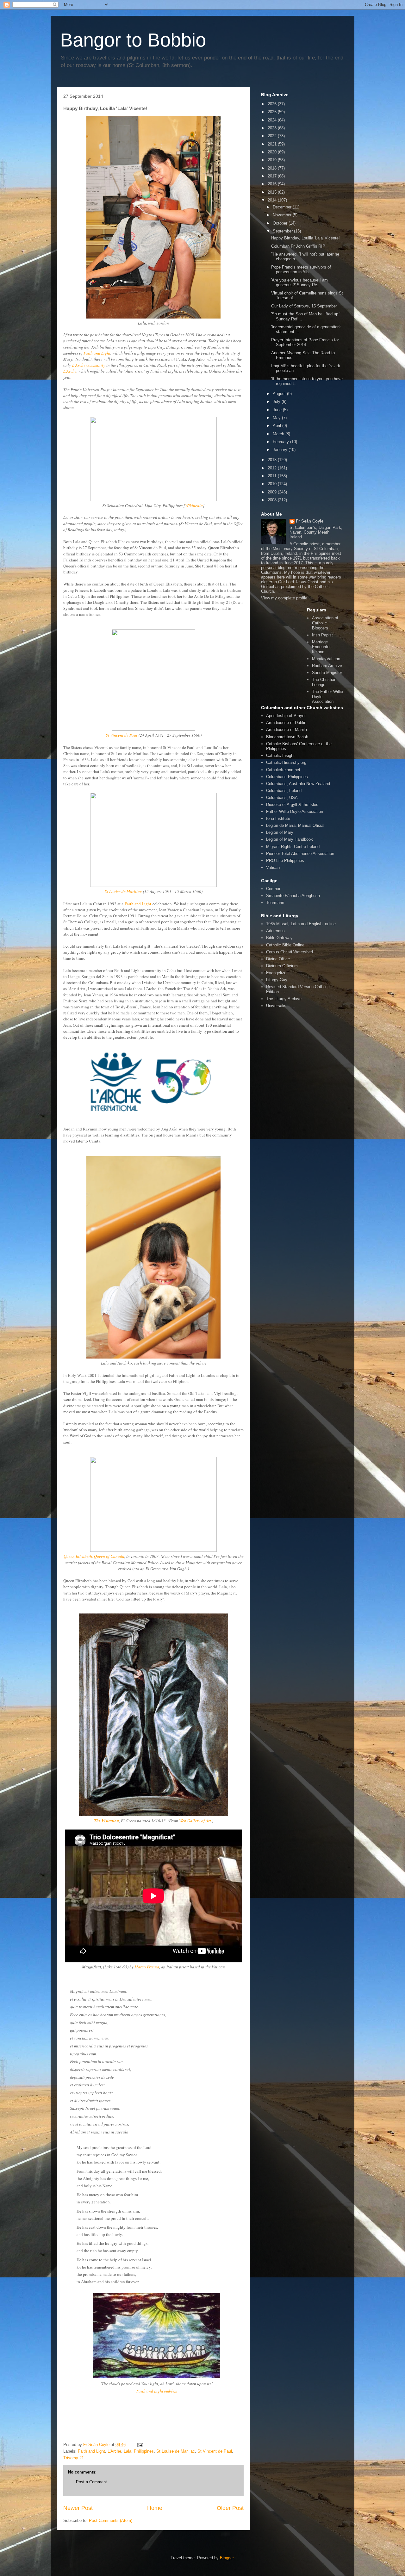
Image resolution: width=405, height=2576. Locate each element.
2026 (273, 104)
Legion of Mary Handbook (290, 839)
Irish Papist (322, 635)
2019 (273, 160)
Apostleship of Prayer (286, 716)
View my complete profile (284, 598)
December (283, 207)
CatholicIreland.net (283, 770)
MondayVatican (326, 659)
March (279, 434)
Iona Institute (278, 818)
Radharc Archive (327, 666)
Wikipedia (194, 505)
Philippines (144, 2451)
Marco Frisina (147, 1967)
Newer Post (78, 2508)
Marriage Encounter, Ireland (322, 647)
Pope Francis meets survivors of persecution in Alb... (301, 270)
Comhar (273, 889)
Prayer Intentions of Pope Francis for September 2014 (305, 342)
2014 (273, 200)
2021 (273, 144)
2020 (273, 152)
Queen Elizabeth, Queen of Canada (94, 1556)
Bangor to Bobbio (133, 40)
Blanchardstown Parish (287, 737)
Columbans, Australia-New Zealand (298, 784)
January (281, 450)
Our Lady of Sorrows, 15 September (304, 306)
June (278, 410)
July (277, 402)
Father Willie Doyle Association (295, 811)
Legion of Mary (280, 832)
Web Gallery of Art (195, 1821)
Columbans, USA (282, 798)
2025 (273, 112)
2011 (273, 476)
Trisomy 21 (74, 2458)
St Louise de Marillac (123, 891)
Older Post (230, 2508)
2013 (273, 460)
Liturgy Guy (277, 980)
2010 (273, 484)
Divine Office (278, 959)
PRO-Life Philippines (285, 861)
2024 (273, 120)
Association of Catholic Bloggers (325, 623)
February (281, 442)
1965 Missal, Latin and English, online (301, 924)
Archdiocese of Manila (287, 730)
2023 (273, 128)
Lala (128, 2451)
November (283, 215)
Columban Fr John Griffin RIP (298, 246)
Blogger (227, 2558)
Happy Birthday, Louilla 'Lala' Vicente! (305, 238)
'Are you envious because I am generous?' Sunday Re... (299, 283)
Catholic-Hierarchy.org (286, 762)
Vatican (273, 867)
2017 (273, 176)
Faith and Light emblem (157, 2391)
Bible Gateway (279, 938)
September (283, 231)
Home (155, 2508)
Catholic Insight (280, 755)
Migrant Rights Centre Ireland (293, 847)
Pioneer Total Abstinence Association (300, 854)
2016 (273, 184)
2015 (273, 192)
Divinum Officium (282, 966)
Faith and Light (97, 353)
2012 (273, 468)
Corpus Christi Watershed (290, 952)
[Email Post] (140, 2445)
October (281, 223)
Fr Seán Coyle (310, 521)
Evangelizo (276, 973)
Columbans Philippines (287, 777)
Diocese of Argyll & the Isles (292, 805)
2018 (273, 168)
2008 (273, 500)
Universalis (276, 1006)
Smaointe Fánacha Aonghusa (293, 896)
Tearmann (275, 903)
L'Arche (70, 371)
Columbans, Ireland (284, 791)
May (277, 418)
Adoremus (275, 931)
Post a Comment (91, 2482)
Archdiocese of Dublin (286, 723)
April (277, 426)
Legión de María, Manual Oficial (295, 825)
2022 (273, 136)
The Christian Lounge (324, 682)
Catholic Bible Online (285, 945)
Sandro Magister (327, 673)
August (280, 394)
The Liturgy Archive (284, 999)
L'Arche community (89, 365)
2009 (273, 492)
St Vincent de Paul (121, 735)
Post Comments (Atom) (111, 2520)
